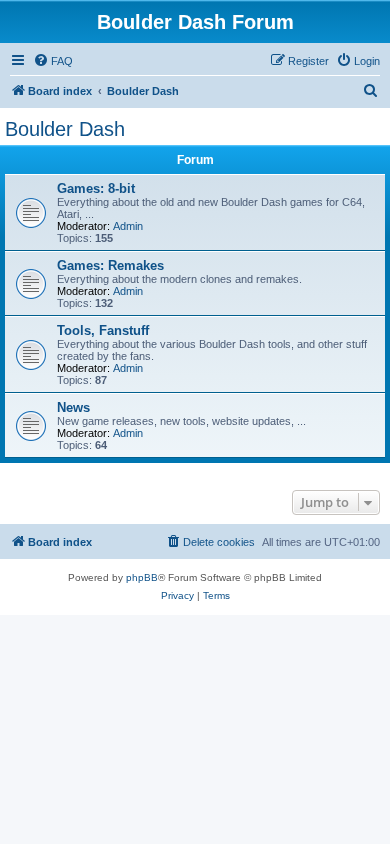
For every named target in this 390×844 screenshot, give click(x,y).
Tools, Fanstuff (103, 330)
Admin (128, 226)
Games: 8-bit (96, 188)
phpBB (142, 577)
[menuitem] (53, 61)
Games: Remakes (110, 265)
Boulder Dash (65, 129)
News (73, 407)
